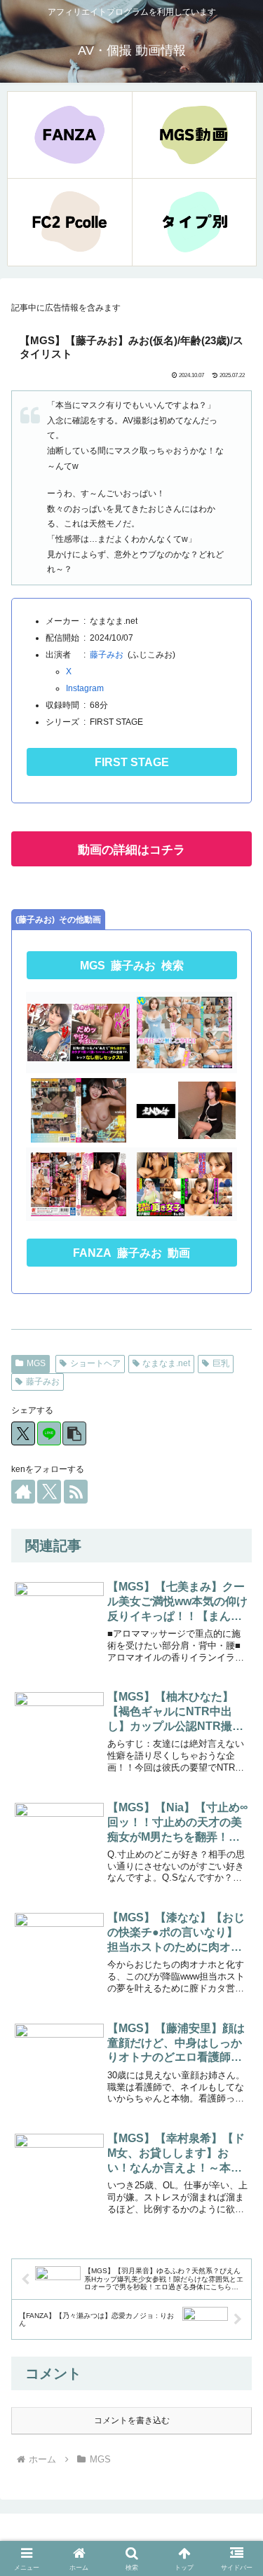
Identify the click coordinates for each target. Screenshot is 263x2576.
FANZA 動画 (131, 1253)
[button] (74, 1433)
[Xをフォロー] (49, 1492)
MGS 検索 (132, 966)
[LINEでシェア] (49, 1433)
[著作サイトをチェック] (23, 1492)
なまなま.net (166, 1363)
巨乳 (221, 1363)
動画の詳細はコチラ (131, 850)
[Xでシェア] (23, 1433)
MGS (36, 1363)
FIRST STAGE (132, 762)
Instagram (85, 688)
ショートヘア (95, 1363)
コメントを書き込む (132, 2420)
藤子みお (107, 655)
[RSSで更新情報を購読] (76, 1492)
